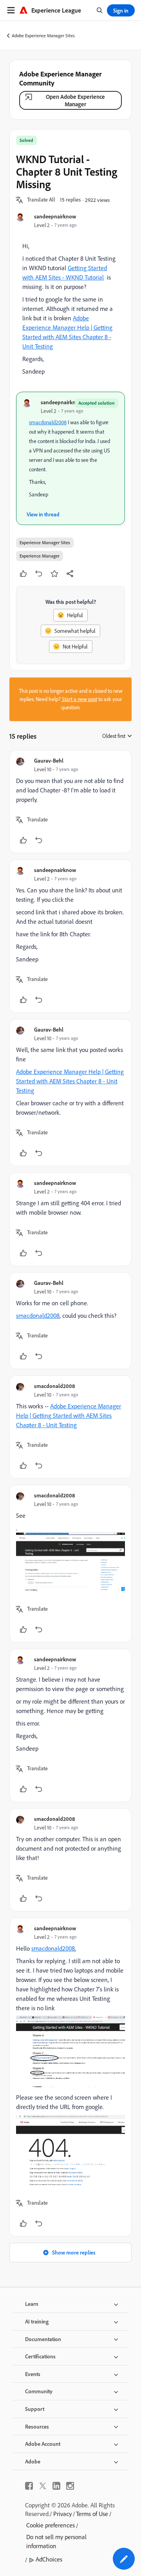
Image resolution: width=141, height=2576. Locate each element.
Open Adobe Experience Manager (75, 100)
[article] (70, 802)
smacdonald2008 (48, 422)
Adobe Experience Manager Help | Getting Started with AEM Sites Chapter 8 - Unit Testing (70, 1081)
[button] (41, 200)
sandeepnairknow (55, 216)
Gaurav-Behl (49, 760)
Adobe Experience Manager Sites (43, 35)
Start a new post (80, 699)
